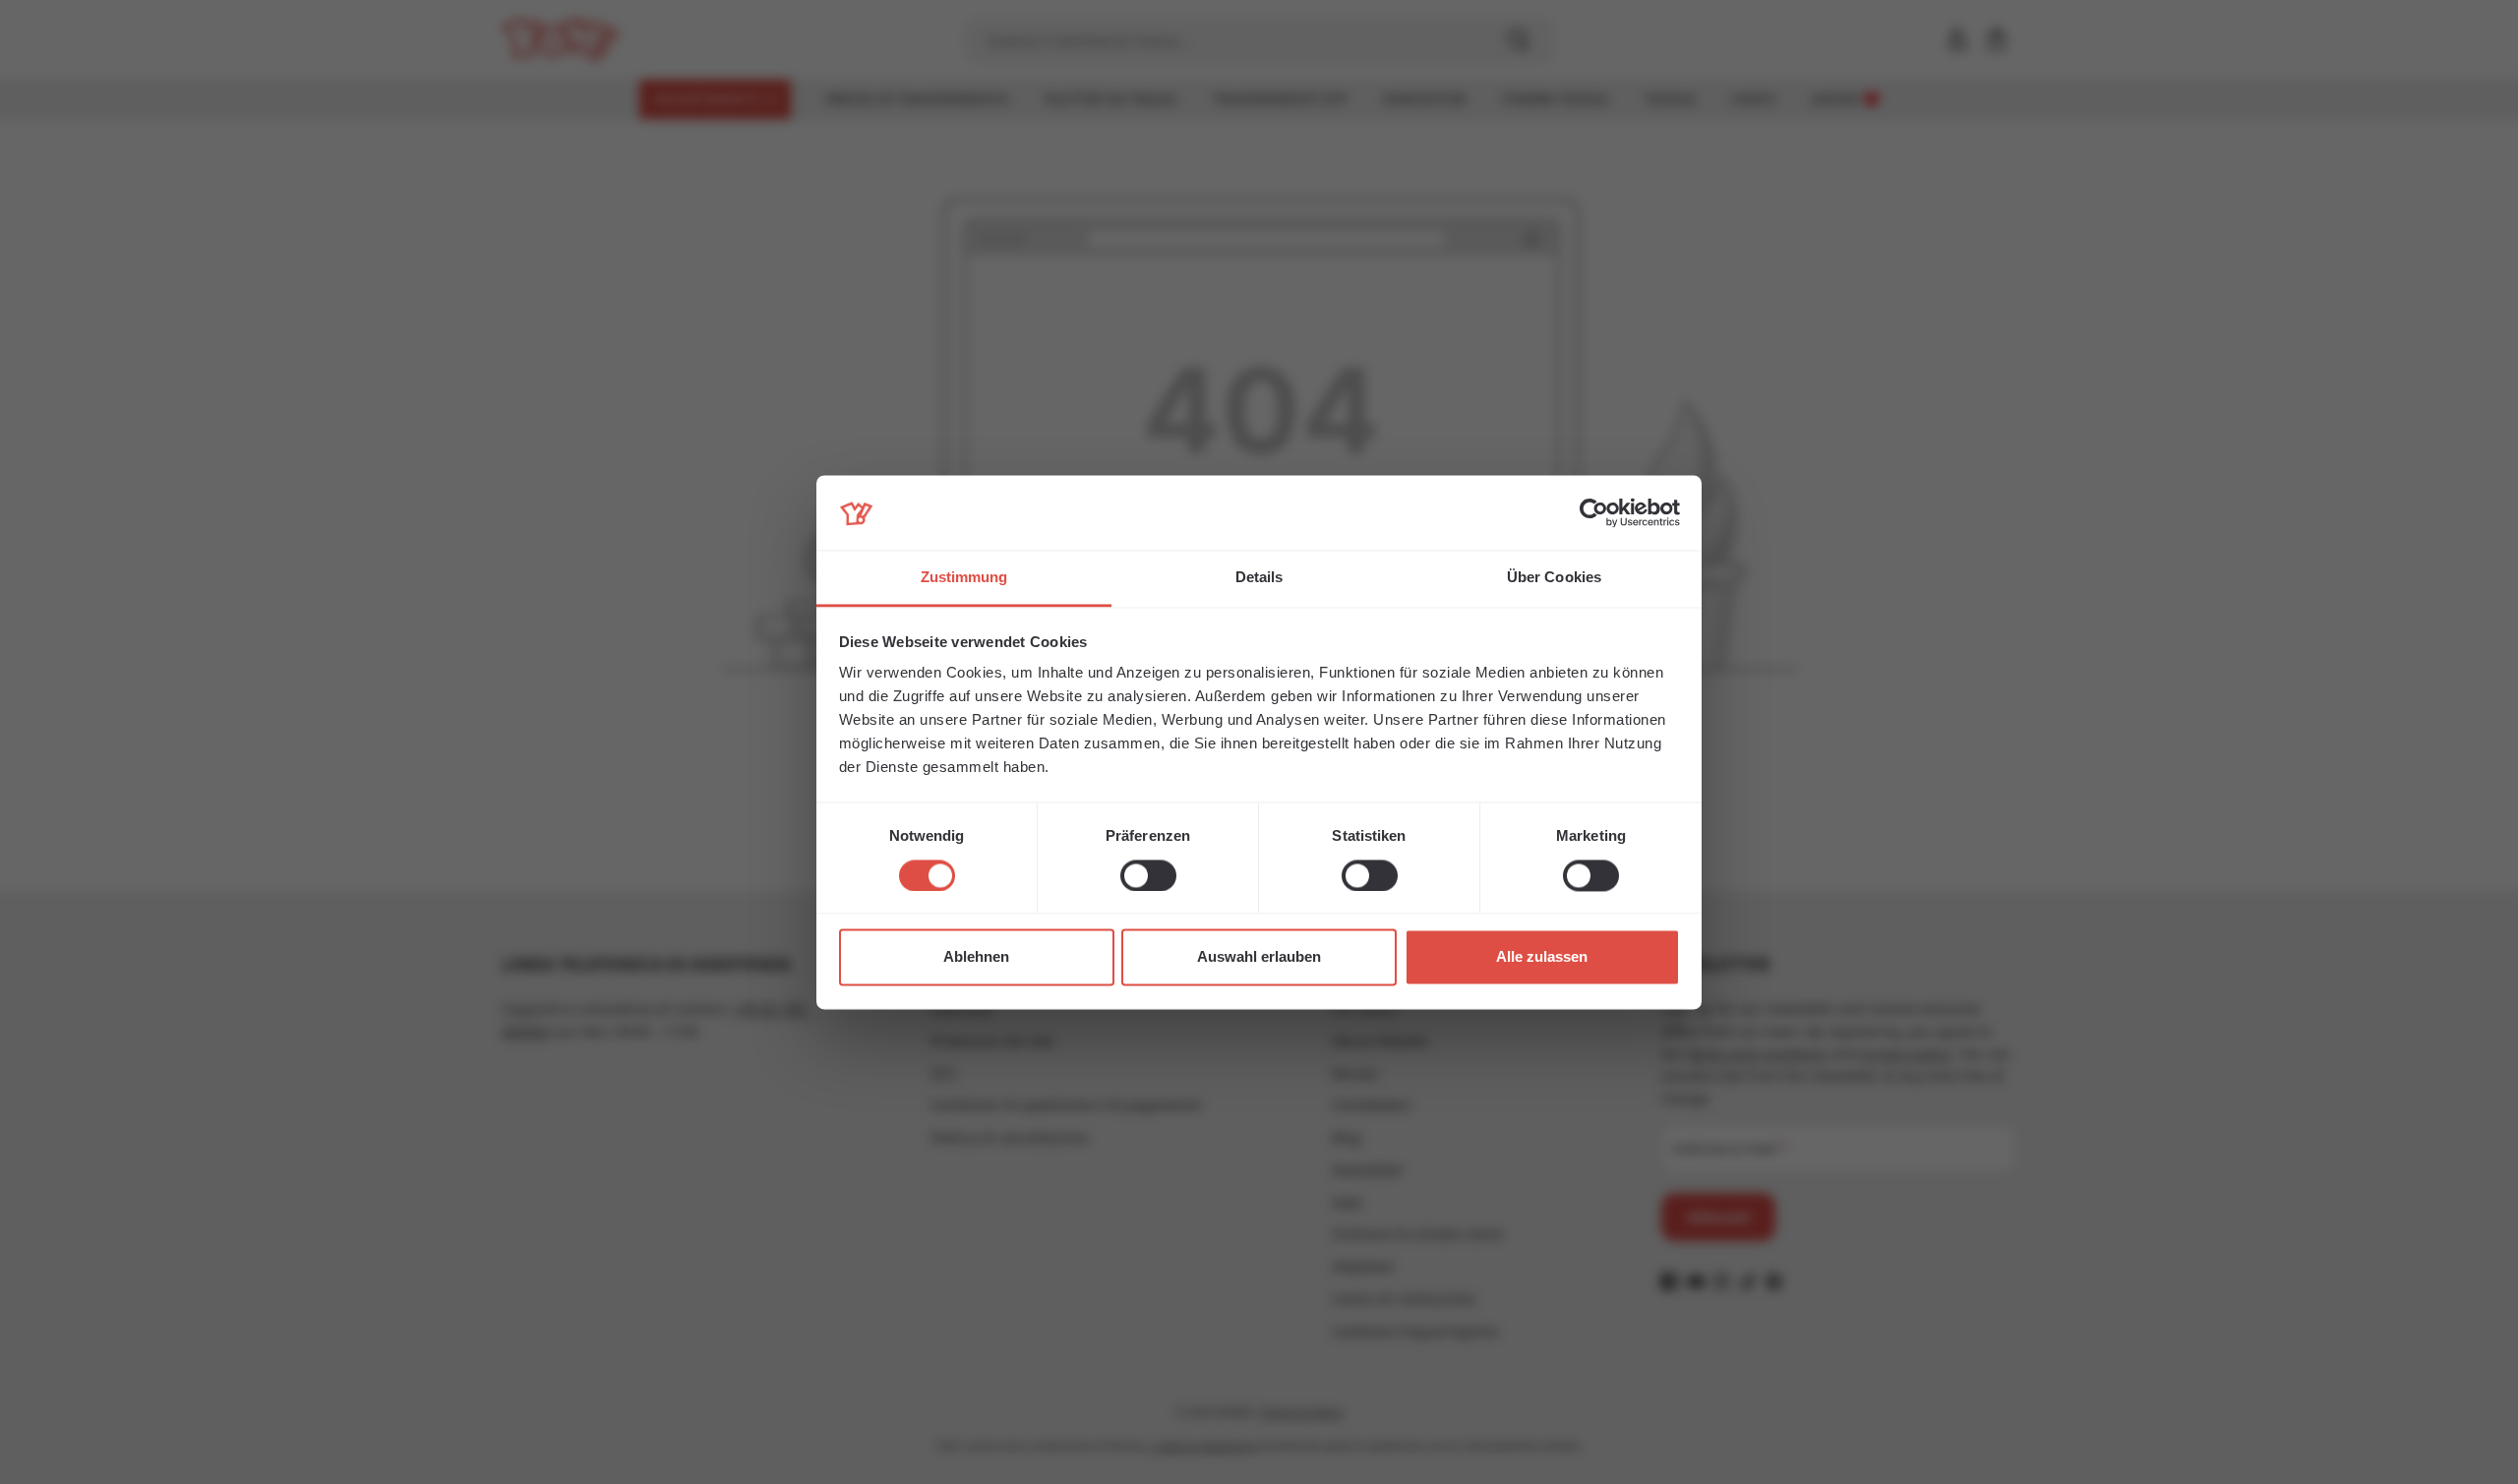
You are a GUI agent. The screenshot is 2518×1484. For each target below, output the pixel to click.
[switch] (1148, 875)
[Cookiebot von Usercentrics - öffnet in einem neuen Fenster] (1594, 512)
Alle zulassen (1542, 957)
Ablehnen (976, 957)
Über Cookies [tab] (1554, 578)
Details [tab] (1259, 578)
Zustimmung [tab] (964, 578)
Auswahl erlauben (1259, 957)
